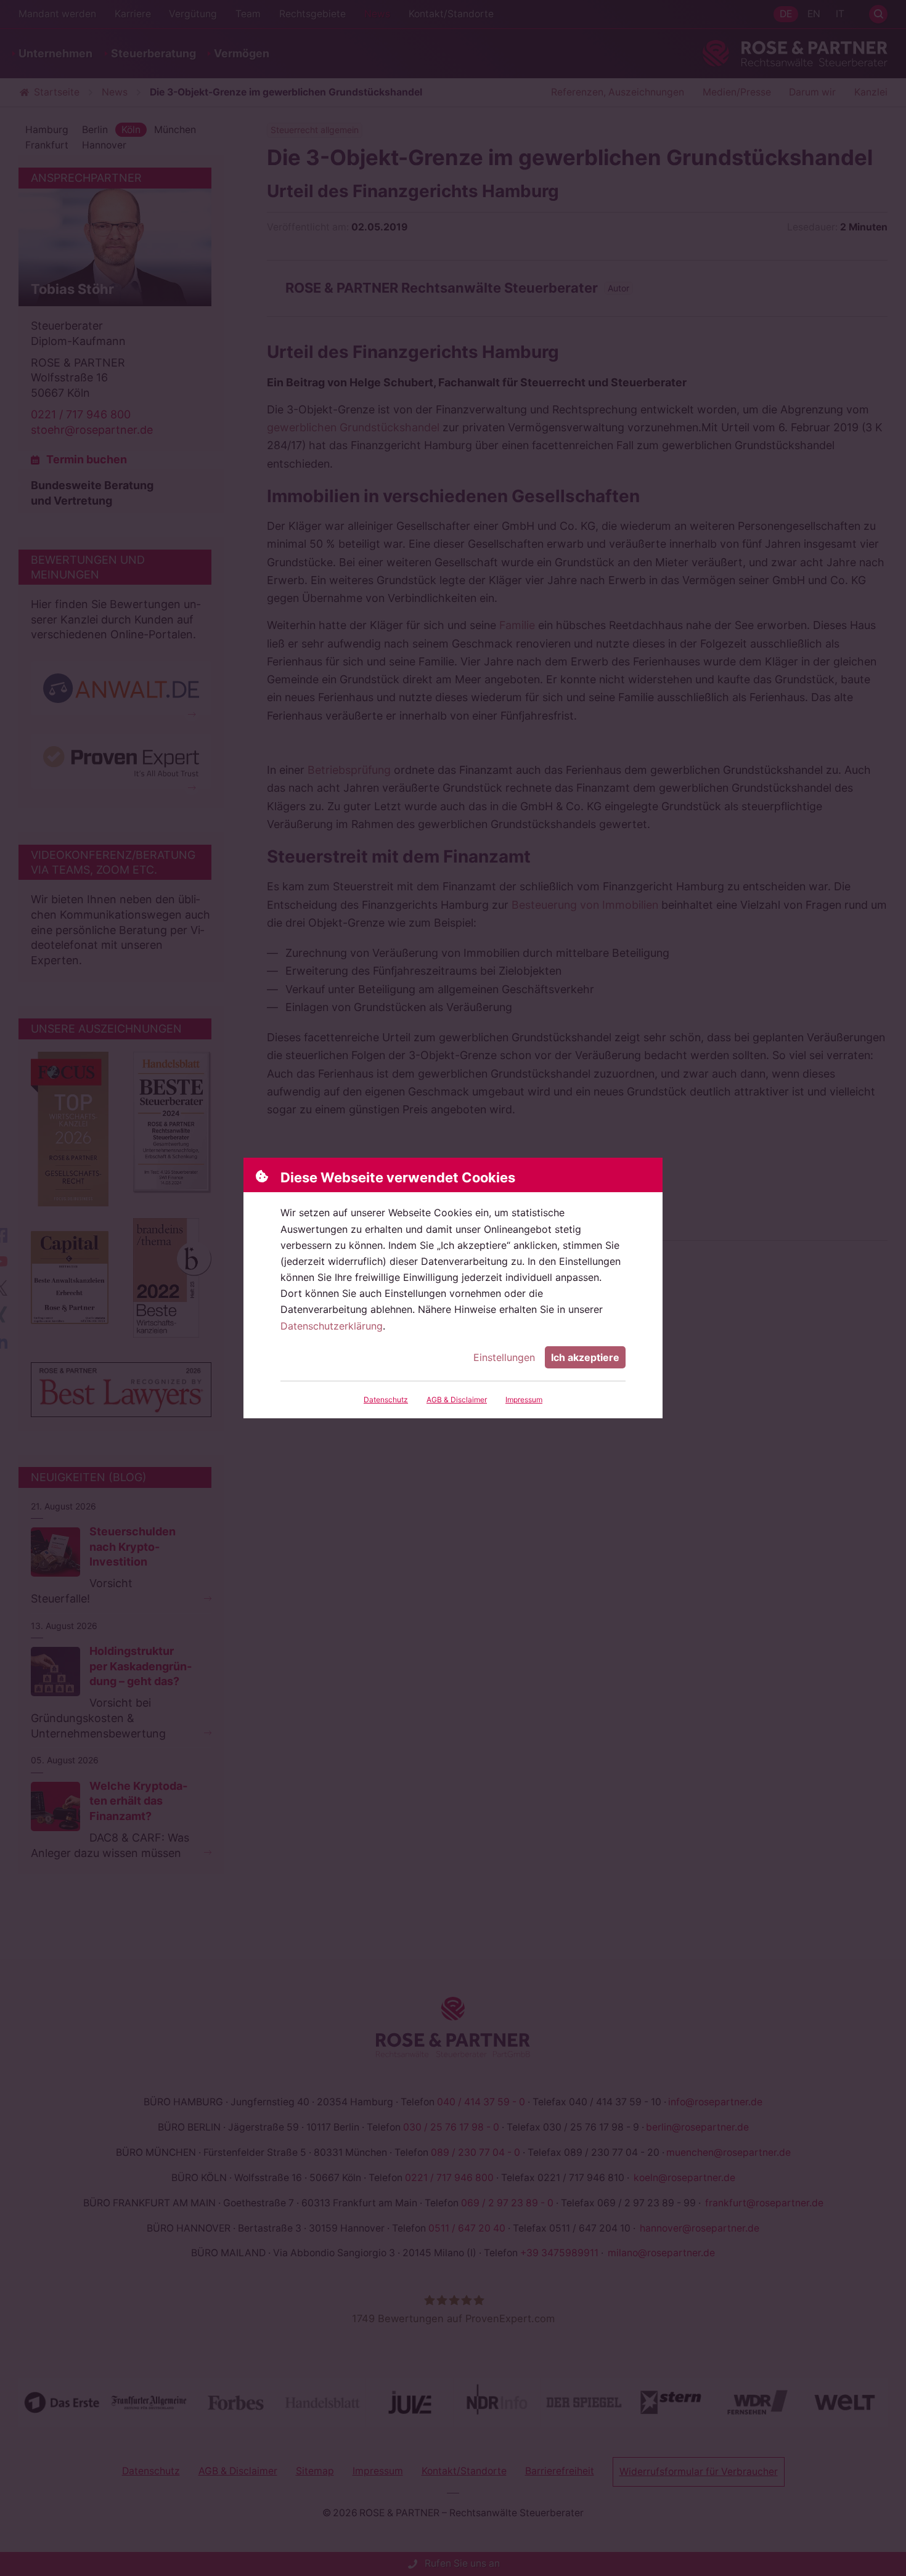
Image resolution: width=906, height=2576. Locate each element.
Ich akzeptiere (585, 1357)
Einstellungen (504, 1357)
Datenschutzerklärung (332, 1326)
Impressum (524, 1400)
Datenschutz (386, 1400)
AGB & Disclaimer (457, 1400)
